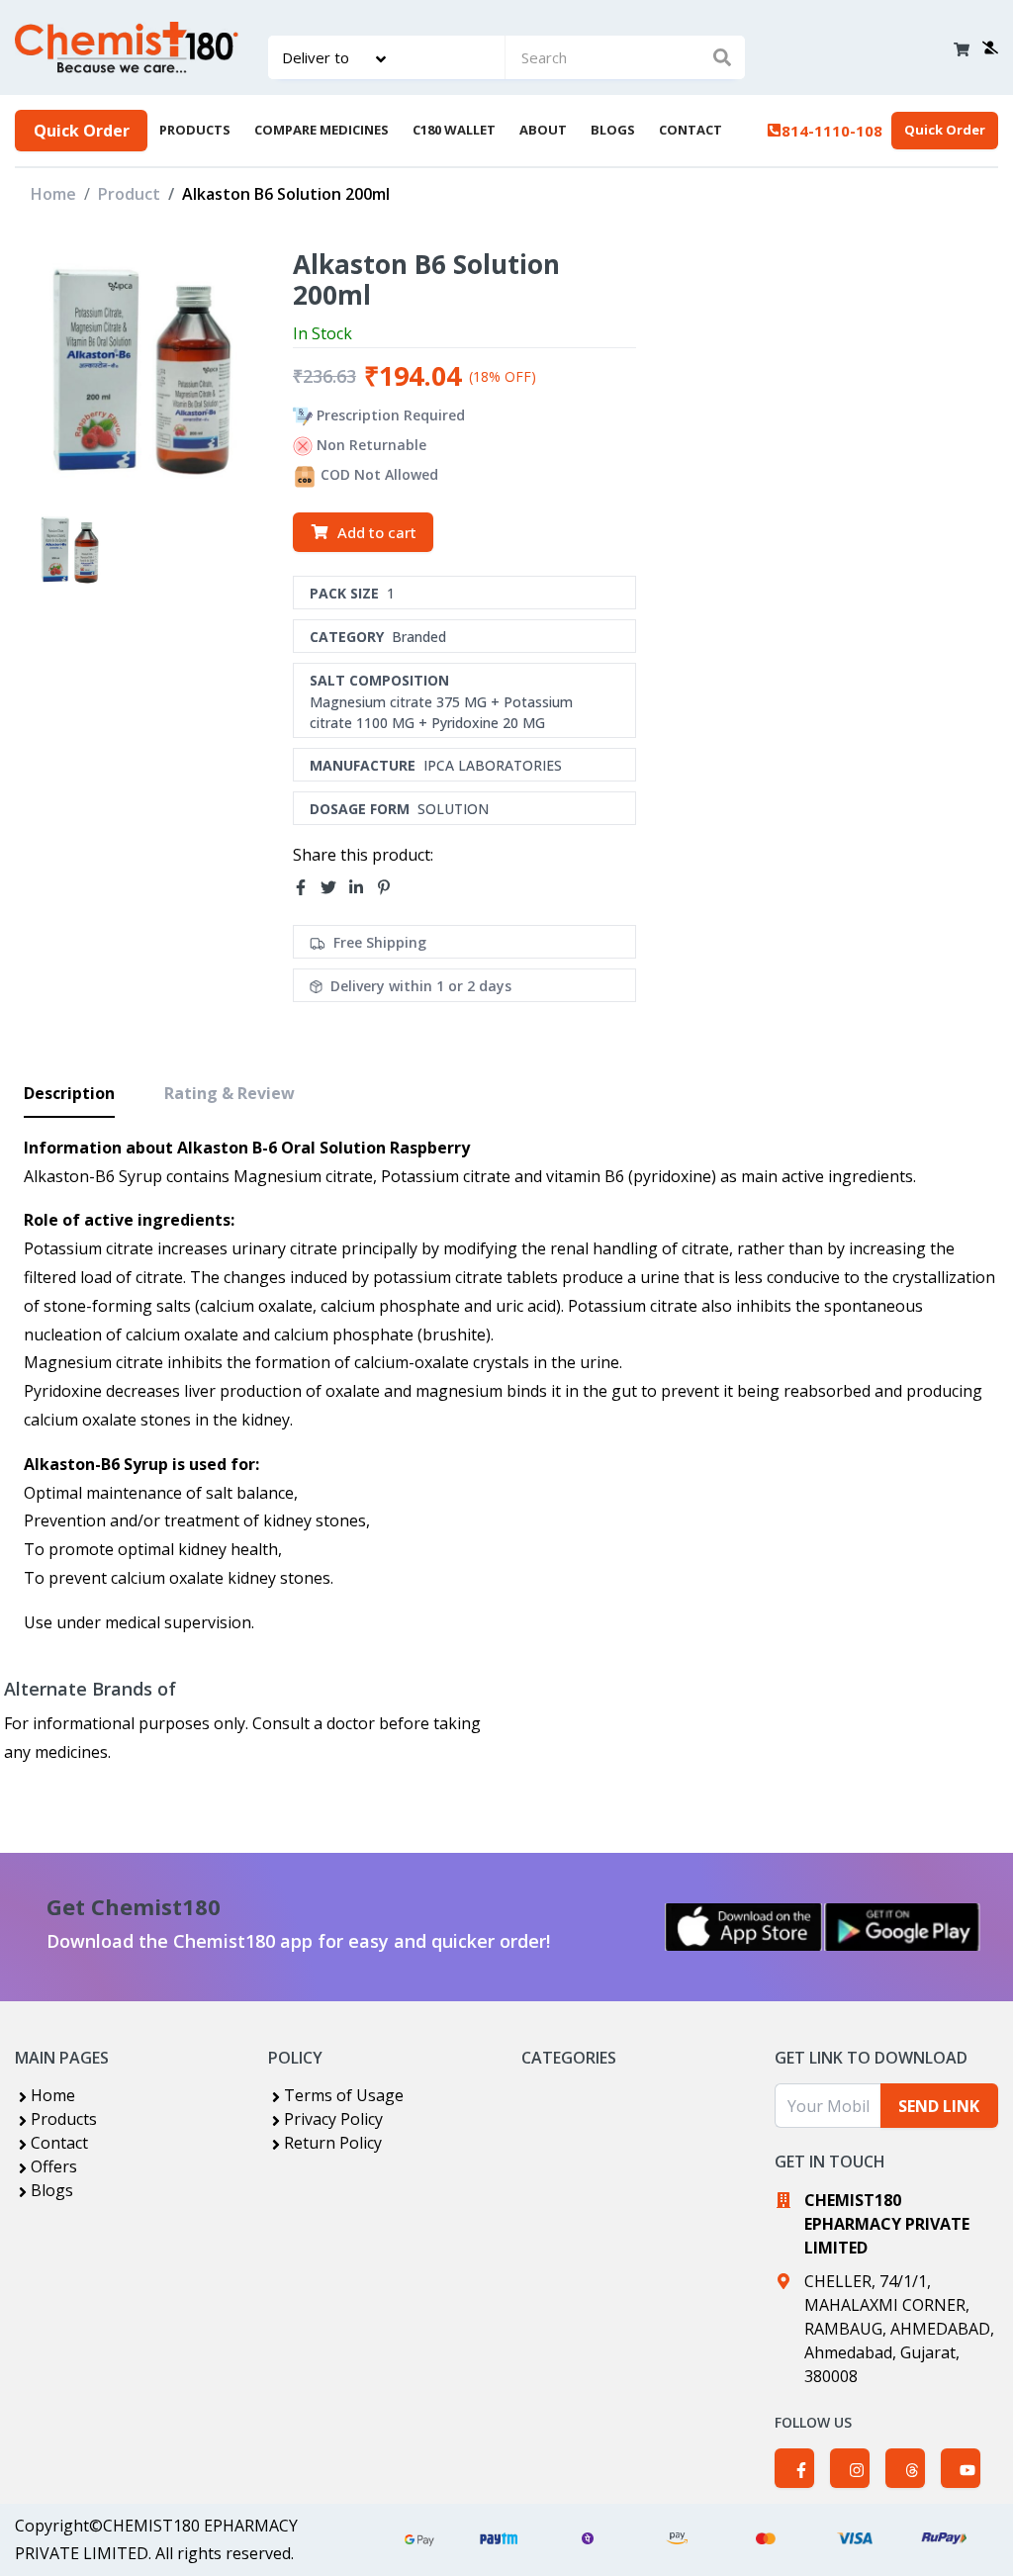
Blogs (52, 2190)
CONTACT (691, 130)
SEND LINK (939, 2106)
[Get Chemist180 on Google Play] (902, 1927)
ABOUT (543, 130)
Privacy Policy (333, 2119)
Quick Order (82, 131)
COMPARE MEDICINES (322, 130)
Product (129, 194)
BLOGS (613, 130)
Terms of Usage (344, 2095)
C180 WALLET (454, 130)
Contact (59, 2143)
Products (64, 2119)
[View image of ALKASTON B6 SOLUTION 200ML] (69, 548)
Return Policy (333, 2143)
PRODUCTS (195, 130)
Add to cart (377, 532)
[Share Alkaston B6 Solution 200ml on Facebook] (307, 887)
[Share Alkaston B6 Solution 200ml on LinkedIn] (362, 887)
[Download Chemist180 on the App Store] (744, 1927)
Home (53, 194)
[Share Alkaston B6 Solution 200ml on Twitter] (334, 887)
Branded (419, 637)
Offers (54, 2166)
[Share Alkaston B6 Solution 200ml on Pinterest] (390, 887)
